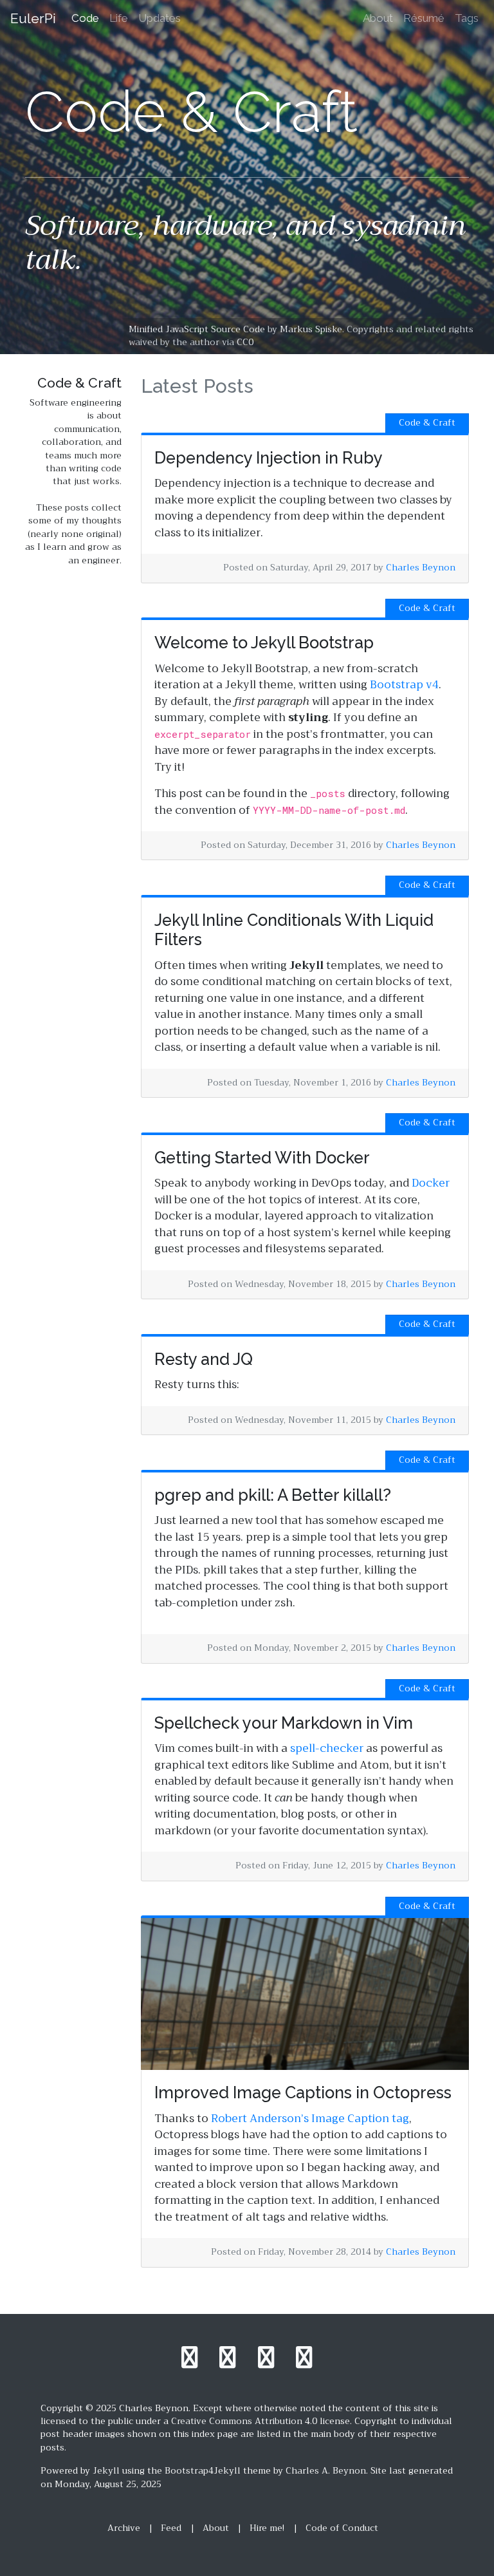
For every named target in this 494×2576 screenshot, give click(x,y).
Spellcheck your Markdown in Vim (284, 1723)
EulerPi (33, 18)
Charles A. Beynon (326, 2471)
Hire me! (267, 2528)
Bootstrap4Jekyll (203, 2471)
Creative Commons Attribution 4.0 (244, 2421)
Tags (467, 18)
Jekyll (106, 2471)
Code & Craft (427, 423)
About (378, 18)
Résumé (424, 18)
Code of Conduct (342, 2528)
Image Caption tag (360, 2119)
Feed (171, 2528)
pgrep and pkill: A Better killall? (273, 1495)
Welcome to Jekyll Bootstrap (264, 643)
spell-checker (327, 1748)
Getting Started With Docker (262, 1158)
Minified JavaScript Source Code (197, 329)
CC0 (245, 342)
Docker (431, 1183)
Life (119, 18)
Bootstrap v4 (404, 685)
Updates (160, 18)
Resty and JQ (204, 1359)
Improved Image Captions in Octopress (303, 2092)
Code (85, 18)
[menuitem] (85, 19)
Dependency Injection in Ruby (269, 458)
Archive (124, 2528)
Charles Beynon (421, 568)
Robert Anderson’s (260, 2119)
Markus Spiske (311, 329)
